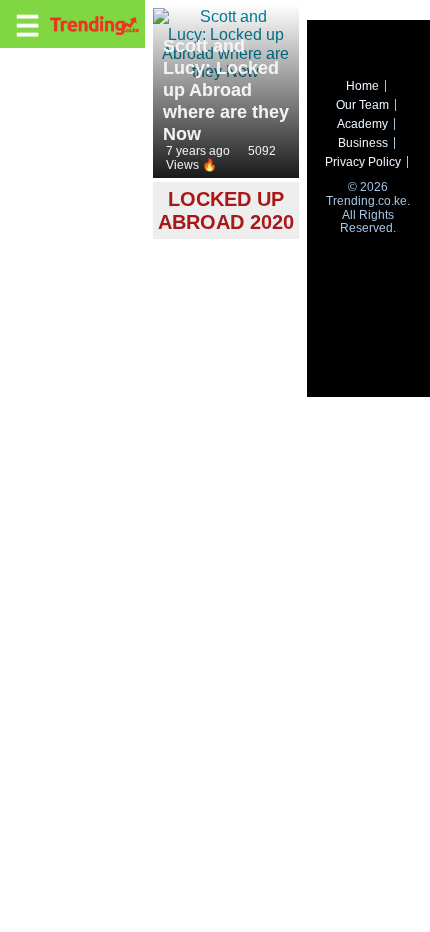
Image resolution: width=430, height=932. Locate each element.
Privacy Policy (363, 162)
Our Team (362, 105)
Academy (362, 124)
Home (362, 86)
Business (363, 143)
